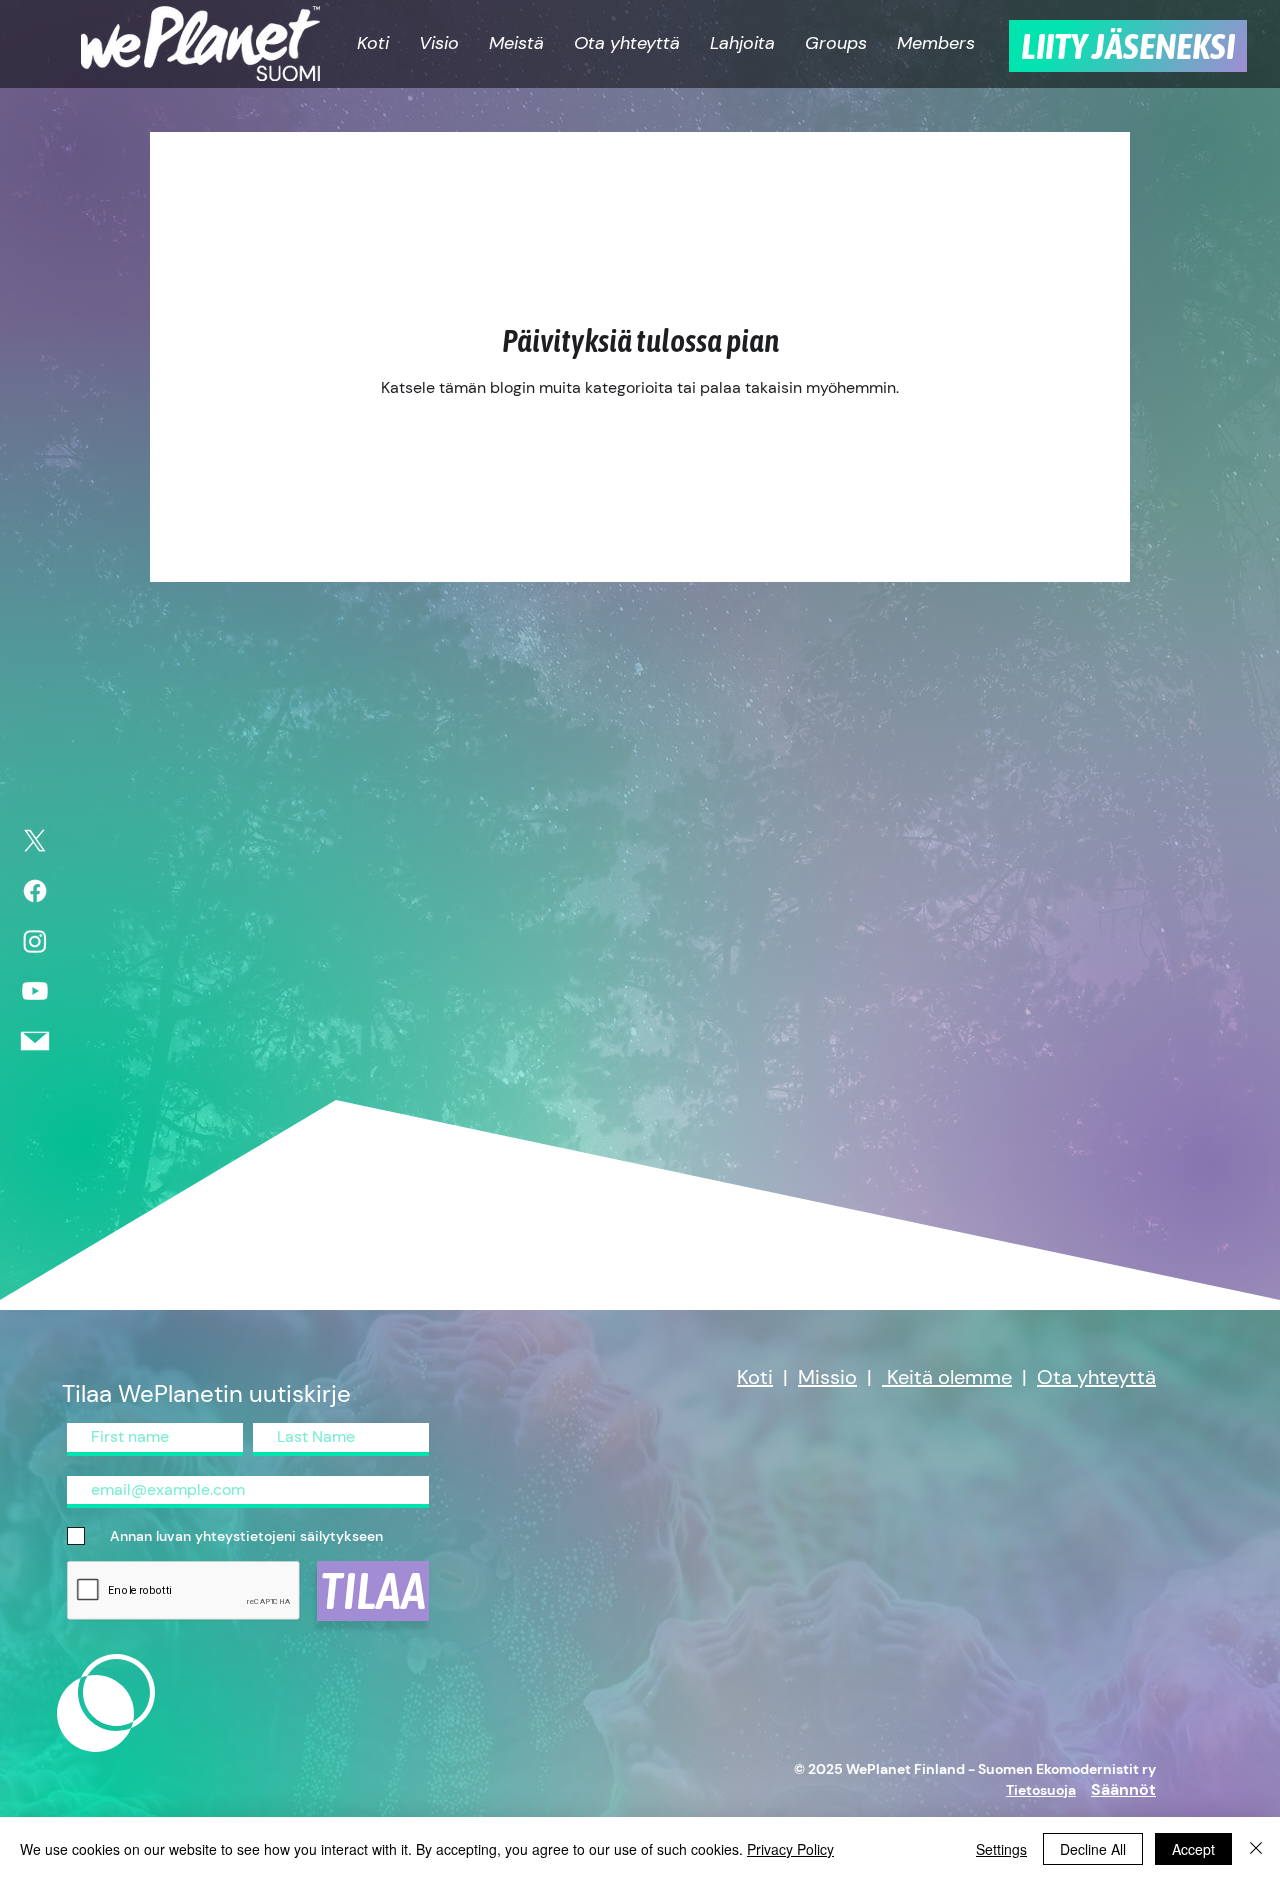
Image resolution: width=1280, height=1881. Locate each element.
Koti (755, 1377)
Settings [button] (1001, 1849)
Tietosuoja (1041, 1790)
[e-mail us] (35, 1041)
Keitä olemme (949, 1377)
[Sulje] (1256, 1849)
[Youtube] (35, 991)
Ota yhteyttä (1096, 1377)
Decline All (1093, 1849)
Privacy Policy (790, 1849)
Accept (1193, 1849)
